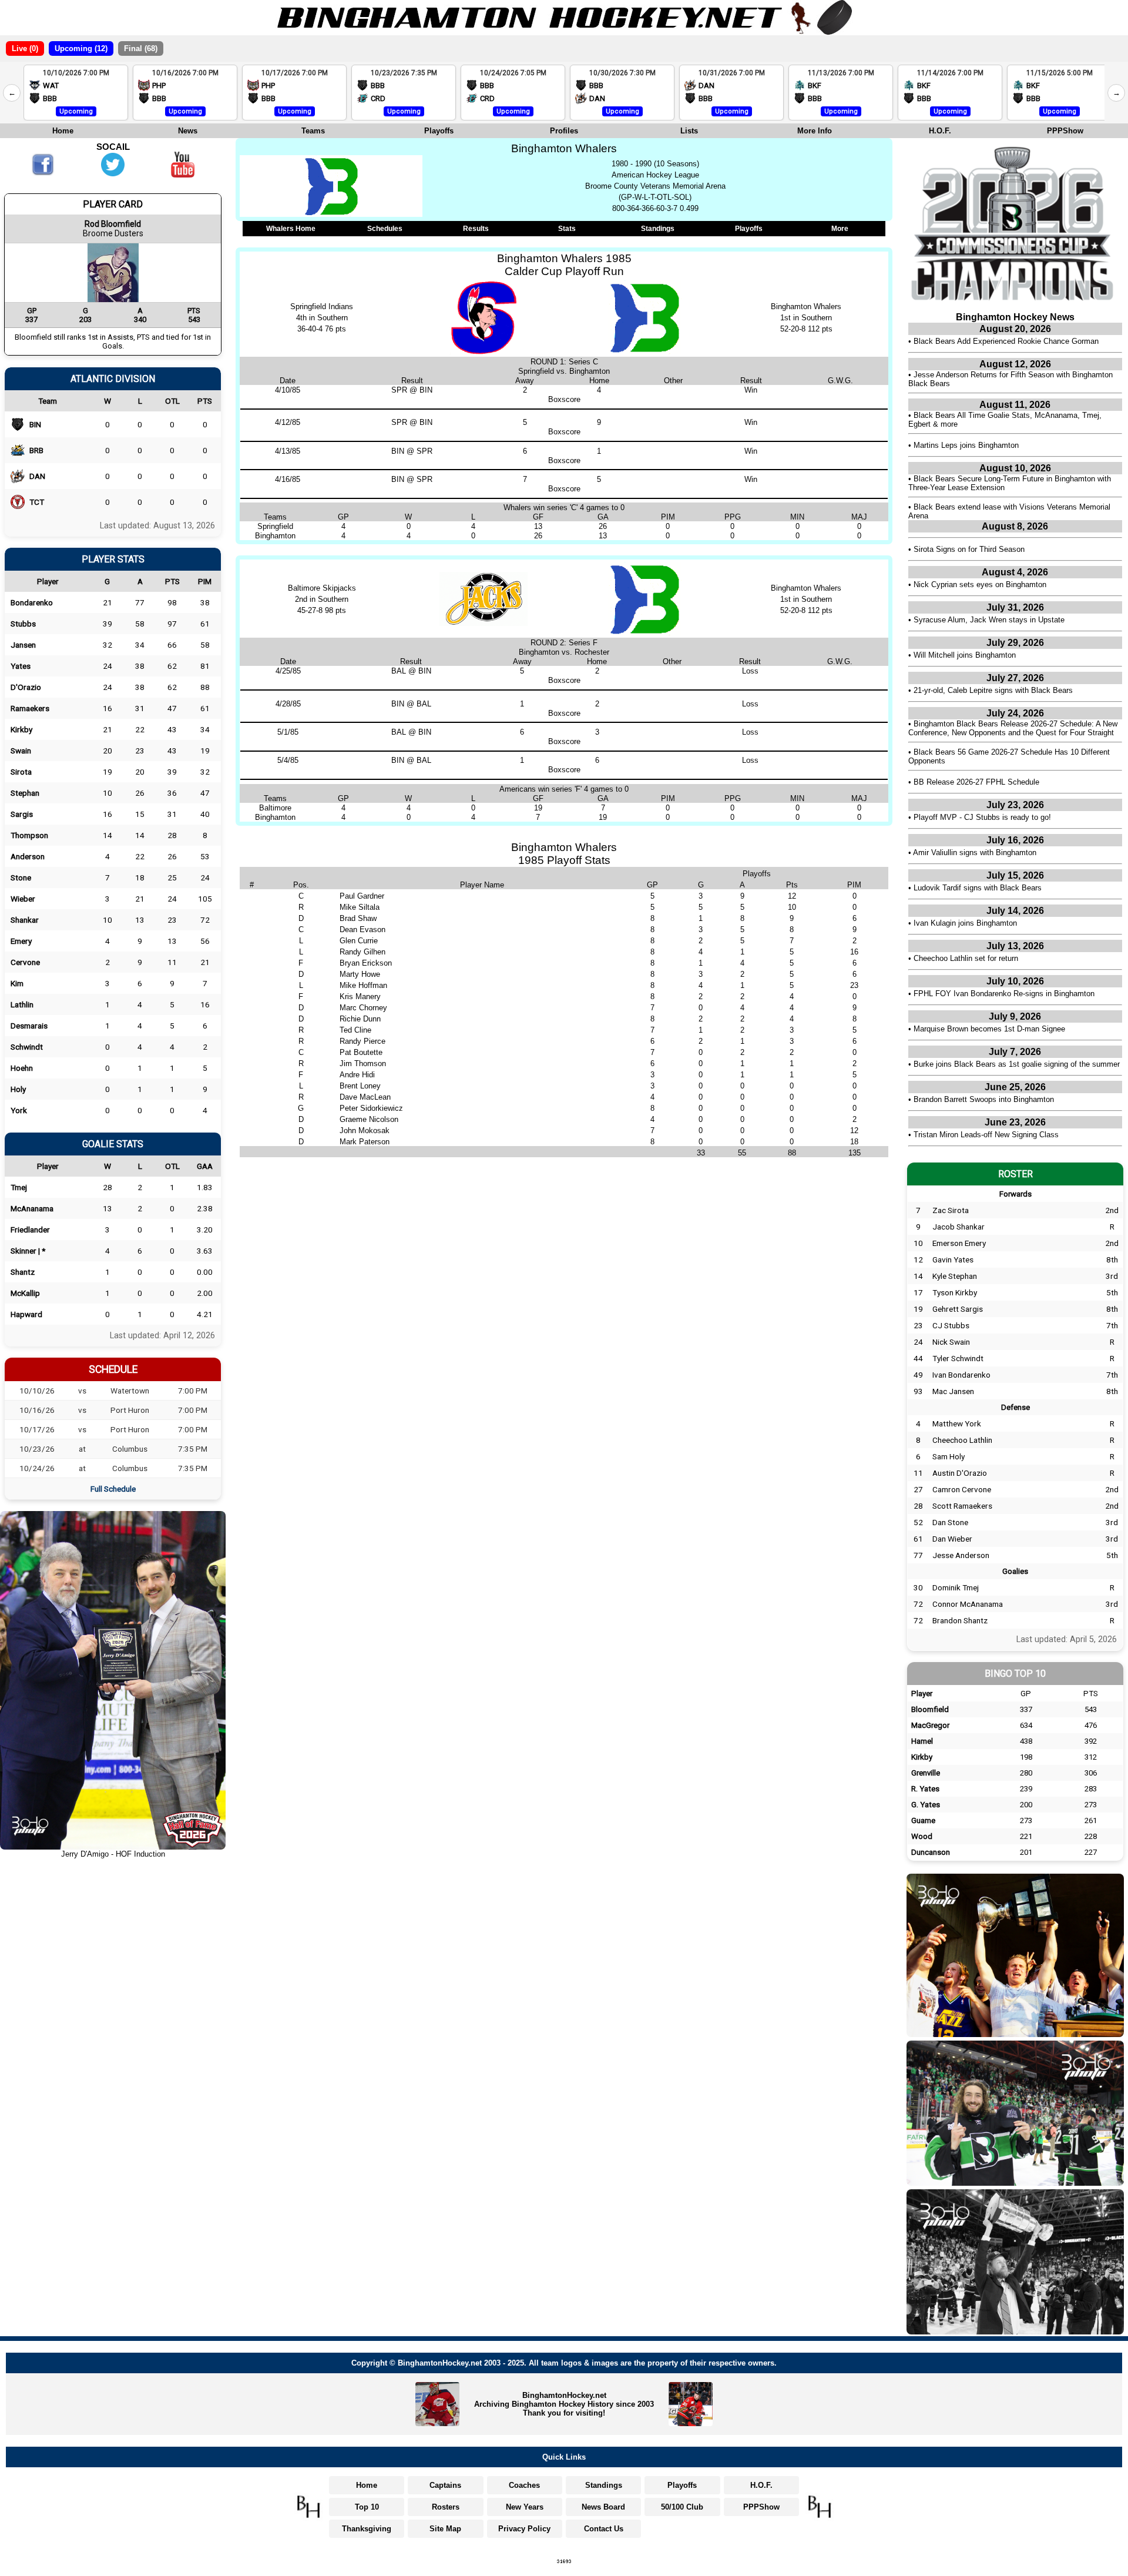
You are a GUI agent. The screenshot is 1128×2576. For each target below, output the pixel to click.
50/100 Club (682, 2507)
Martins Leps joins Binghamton (966, 445)
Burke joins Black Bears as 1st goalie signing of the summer (1017, 1064)
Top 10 (367, 2507)
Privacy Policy (524, 2529)
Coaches (524, 2485)
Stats (567, 229)
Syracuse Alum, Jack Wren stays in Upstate (989, 620)
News (188, 131)
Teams (313, 131)
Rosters (446, 2507)
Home (63, 131)
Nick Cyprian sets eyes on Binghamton (980, 584)
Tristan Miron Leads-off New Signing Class (986, 1135)
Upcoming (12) (81, 48)
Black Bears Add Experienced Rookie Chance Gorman (1006, 341)
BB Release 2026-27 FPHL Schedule (976, 782)
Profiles (564, 131)
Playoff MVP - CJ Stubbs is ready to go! (982, 817)
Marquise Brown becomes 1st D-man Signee (989, 1029)
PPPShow (1065, 131)
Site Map (445, 2529)
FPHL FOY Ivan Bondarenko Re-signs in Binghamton (1004, 994)
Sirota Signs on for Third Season (969, 549)
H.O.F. (940, 131)
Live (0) (25, 48)
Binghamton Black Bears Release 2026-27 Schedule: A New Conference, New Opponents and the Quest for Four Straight (1013, 728)
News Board (603, 2507)
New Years (525, 2507)
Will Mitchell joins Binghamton (965, 655)
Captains (445, 2485)
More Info (815, 131)
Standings (658, 229)
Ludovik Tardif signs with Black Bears (978, 888)
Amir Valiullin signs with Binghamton (975, 852)
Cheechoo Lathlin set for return (966, 958)
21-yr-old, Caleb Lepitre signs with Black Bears (993, 690)
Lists (689, 131)
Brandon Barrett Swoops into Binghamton (984, 1099)
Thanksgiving (367, 2529)
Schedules (385, 229)
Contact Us (604, 2529)
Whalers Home (291, 229)
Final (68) (141, 48)
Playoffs (439, 131)
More (840, 229)
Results (476, 229)
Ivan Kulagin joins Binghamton (965, 923)
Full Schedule (113, 1489)
